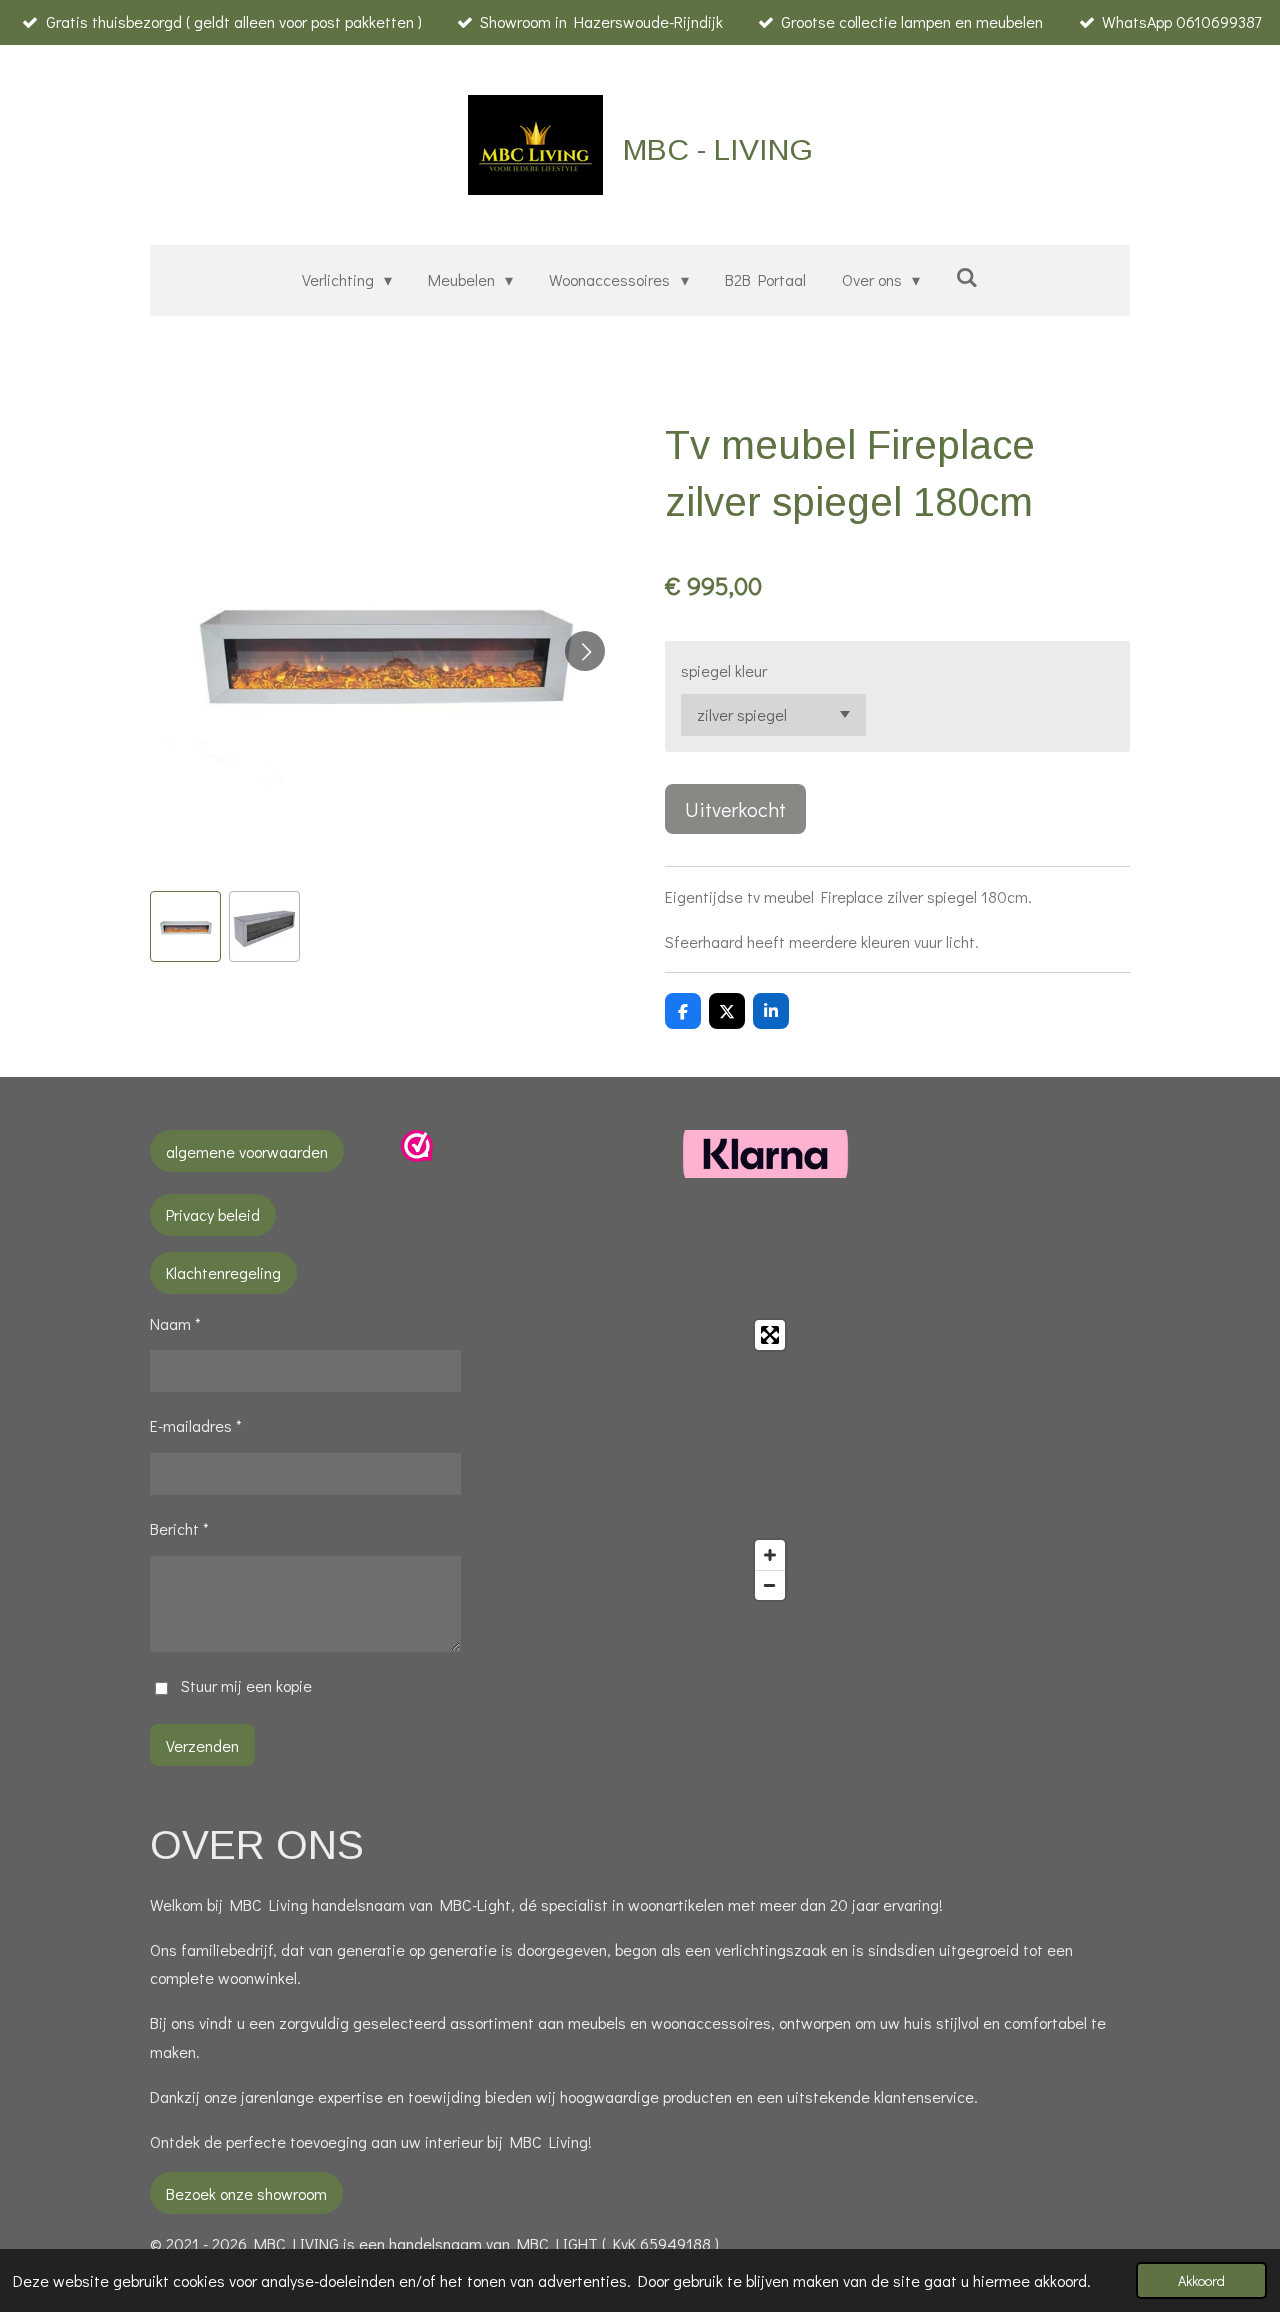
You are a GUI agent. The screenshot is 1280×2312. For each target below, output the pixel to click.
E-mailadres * (196, 1425)
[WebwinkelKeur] (417, 1155)
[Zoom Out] (770, 1585)
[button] (185, 926)
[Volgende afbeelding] (585, 651)
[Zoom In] (770, 1555)
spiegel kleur (724, 670)
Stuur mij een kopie (246, 1685)
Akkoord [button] (1201, 2280)
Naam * (175, 1323)
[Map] (640, 1460)
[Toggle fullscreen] (770, 1335)
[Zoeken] (967, 276)
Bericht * (179, 1528)
